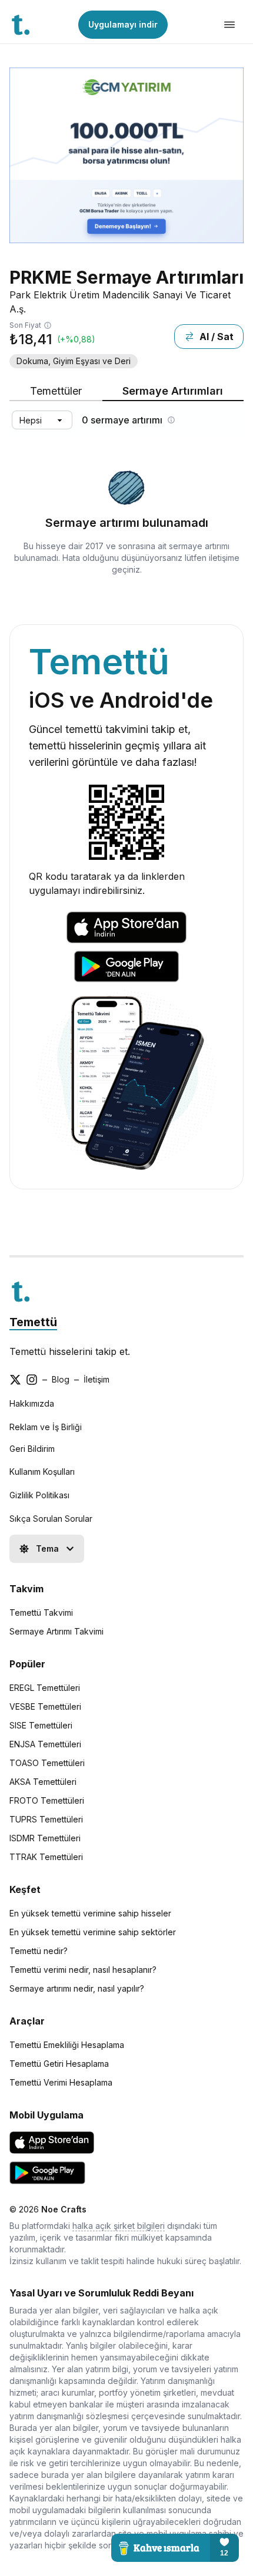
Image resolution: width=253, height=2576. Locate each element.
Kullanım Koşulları (42, 1472)
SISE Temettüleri (41, 1725)
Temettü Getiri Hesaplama (59, 2064)
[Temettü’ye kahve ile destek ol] (175, 2548)
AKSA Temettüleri (43, 1782)
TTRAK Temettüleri (46, 1857)
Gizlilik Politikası (39, 1495)
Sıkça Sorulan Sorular (51, 1519)
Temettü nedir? (39, 1951)
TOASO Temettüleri (47, 1763)
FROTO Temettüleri (47, 1800)
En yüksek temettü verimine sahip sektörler (93, 1932)
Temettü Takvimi (41, 1612)
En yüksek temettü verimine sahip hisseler (90, 1913)
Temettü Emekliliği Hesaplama (67, 2045)
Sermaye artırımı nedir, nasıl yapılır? (77, 1988)
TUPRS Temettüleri (46, 1819)
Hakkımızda (32, 1403)
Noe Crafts (64, 2209)
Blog (61, 1379)
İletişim (96, 1379)
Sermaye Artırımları (173, 391)
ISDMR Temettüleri (45, 1838)
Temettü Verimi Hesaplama (61, 2082)
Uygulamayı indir (123, 24)
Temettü (33, 1322)
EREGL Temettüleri (45, 1688)
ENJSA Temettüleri (45, 1744)
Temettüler (56, 391)
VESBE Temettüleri (45, 1706)
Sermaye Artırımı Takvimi (56, 1631)
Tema (47, 1548)
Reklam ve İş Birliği (46, 1427)
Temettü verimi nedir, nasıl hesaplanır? (83, 1970)
